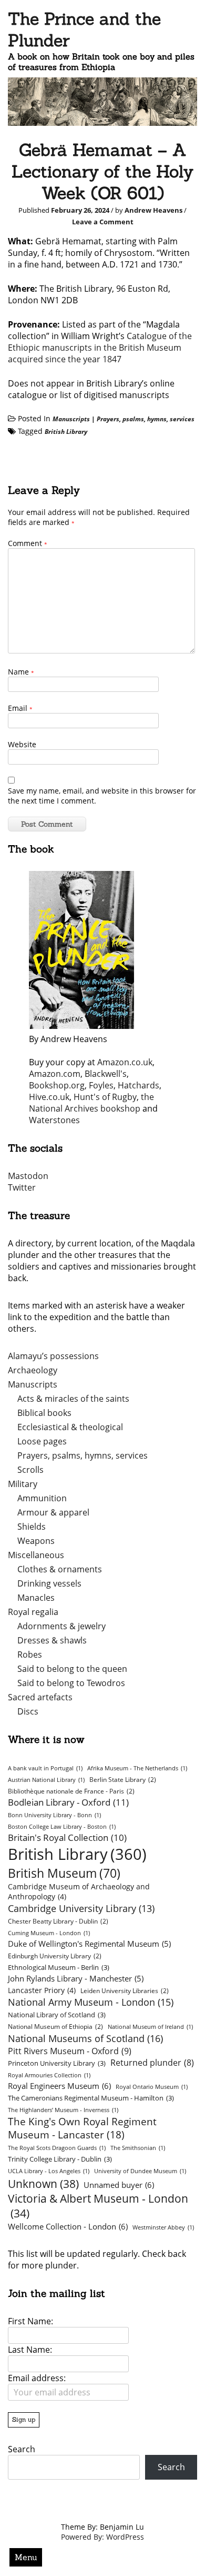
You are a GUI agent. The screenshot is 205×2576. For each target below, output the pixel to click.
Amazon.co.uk (125, 1062)
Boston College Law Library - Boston (62, 1827)
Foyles (101, 1085)
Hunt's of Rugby (105, 1097)
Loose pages (42, 1441)
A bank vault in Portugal (45, 1768)
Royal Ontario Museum (152, 2087)
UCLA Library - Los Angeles (49, 2171)
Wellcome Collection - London (68, 2226)
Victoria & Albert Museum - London (98, 2206)
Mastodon (28, 1176)
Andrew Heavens (153, 210)
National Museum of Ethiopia (55, 2027)
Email (20, 708)
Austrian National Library (46, 1780)
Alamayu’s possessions (53, 1356)
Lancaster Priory (42, 1990)
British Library (66, 432)
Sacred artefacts (40, 1697)
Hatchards (139, 1085)
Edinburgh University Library (55, 1956)
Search (22, 2449)
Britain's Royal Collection (67, 1837)
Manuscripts (71, 419)
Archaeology (33, 1370)
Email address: (37, 2378)
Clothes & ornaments (60, 1569)
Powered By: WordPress (102, 2537)
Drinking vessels (49, 1583)
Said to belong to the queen (72, 1669)
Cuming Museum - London (49, 1933)
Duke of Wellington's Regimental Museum (89, 1944)
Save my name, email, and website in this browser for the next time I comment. (102, 796)
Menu (26, 2557)
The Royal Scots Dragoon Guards (57, 2148)
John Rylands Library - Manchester (76, 1978)
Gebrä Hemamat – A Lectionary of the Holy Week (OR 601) (102, 171)
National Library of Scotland (57, 2015)
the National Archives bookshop (91, 1103)
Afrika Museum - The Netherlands (137, 1768)
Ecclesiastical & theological (70, 1427)
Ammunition (42, 1498)
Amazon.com (55, 1074)
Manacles (36, 1598)
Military (23, 1484)
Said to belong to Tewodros (71, 1683)
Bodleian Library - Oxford (68, 1802)
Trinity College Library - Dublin (60, 2159)
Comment (28, 543)
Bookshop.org (57, 1085)
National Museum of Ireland (150, 2027)
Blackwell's (106, 1074)
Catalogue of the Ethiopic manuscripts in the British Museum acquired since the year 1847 (100, 348)
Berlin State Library (123, 1780)
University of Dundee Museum (140, 2171)
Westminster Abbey (163, 2227)
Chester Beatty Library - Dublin (58, 1921)
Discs (28, 1711)
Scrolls (30, 1470)
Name (21, 672)
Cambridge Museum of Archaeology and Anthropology (79, 1891)
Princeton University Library (57, 2063)
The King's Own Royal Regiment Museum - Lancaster (82, 2128)
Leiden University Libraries (125, 1991)
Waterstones (54, 1120)
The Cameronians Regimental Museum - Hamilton (91, 2098)
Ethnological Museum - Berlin (59, 1967)
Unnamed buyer (119, 2185)
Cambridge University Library (81, 1908)
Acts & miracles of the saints (73, 1399)
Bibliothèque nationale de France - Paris (71, 1791)
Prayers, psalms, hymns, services (146, 419)
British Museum (64, 1873)
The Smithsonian (138, 2148)
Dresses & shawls (52, 1640)
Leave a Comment (103, 222)
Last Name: (30, 2350)
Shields (32, 1527)
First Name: (30, 2321)
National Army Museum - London (91, 2002)
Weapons (36, 1541)
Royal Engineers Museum (59, 2086)
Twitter (22, 1187)
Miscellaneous (36, 1555)
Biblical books (44, 1413)
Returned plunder (152, 2063)
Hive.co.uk (49, 1097)
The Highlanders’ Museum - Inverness (63, 2110)
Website (22, 744)
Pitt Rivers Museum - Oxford (70, 2051)
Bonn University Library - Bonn (54, 1815)
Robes (30, 1654)
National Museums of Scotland (85, 2038)
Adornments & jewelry (61, 1626)
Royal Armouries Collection (49, 2075)
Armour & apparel (53, 1512)
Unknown (43, 2183)
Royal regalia (33, 1612)
